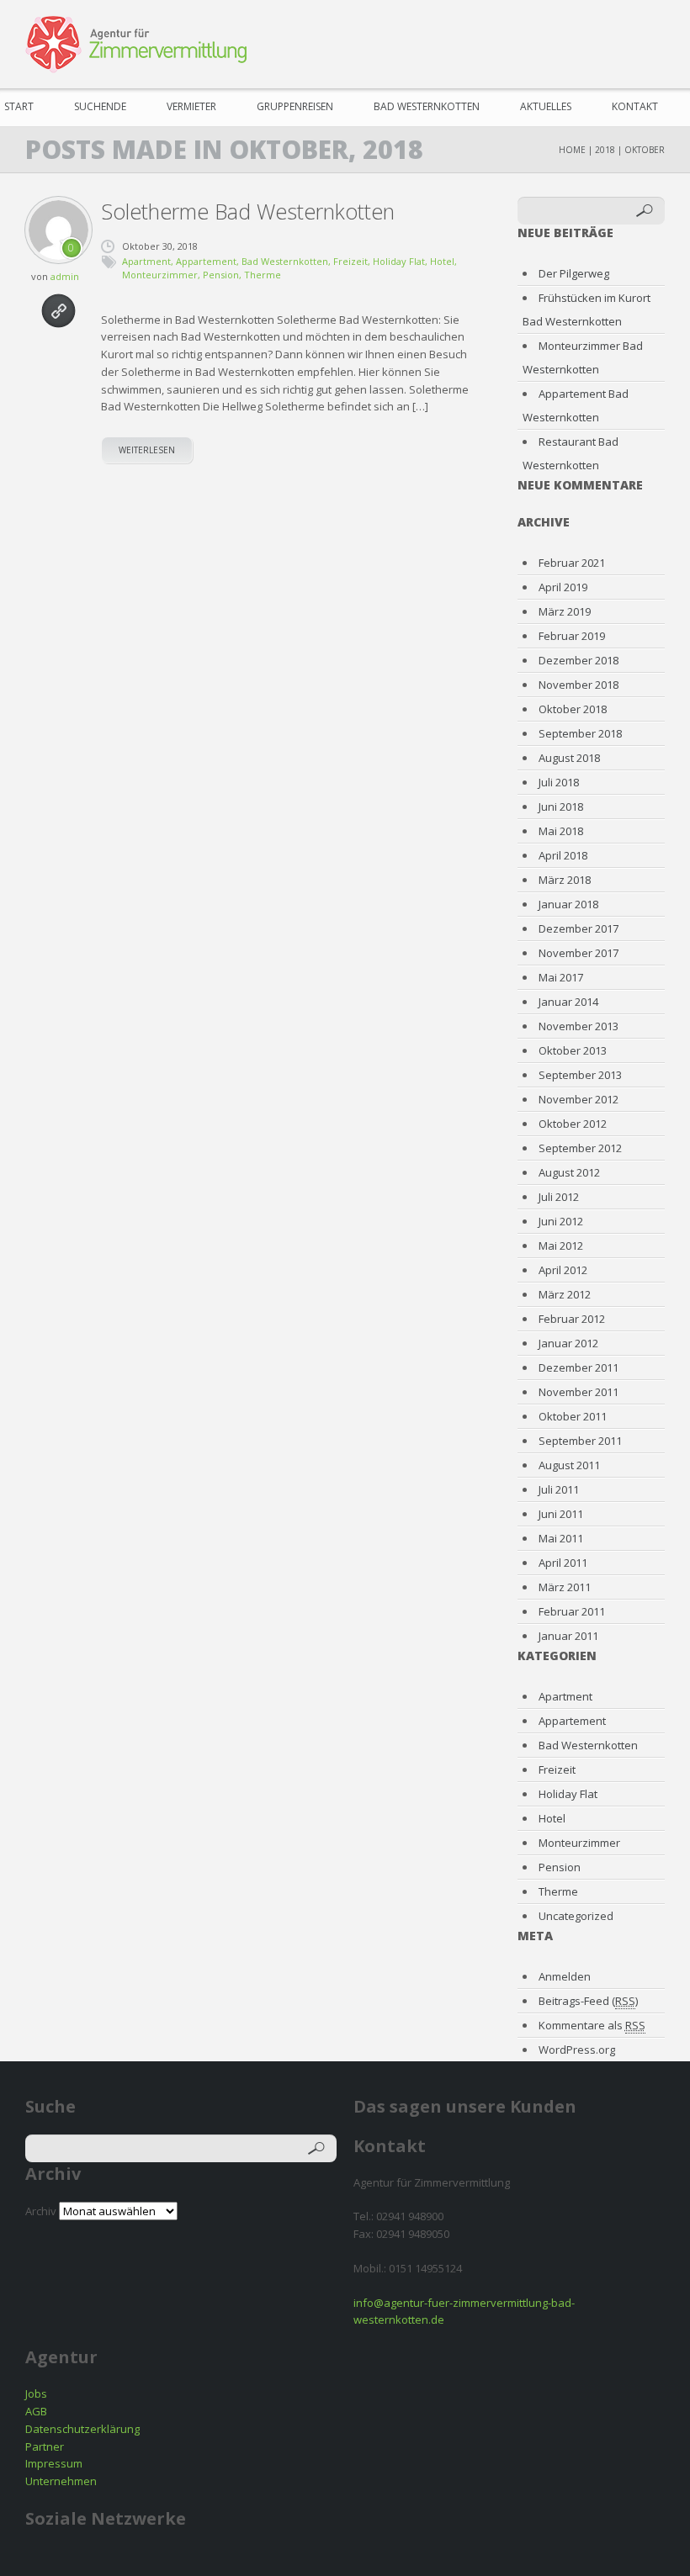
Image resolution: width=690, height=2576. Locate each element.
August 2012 (569, 1172)
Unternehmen (61, 2481)
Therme (263, 275)
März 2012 (565, 1294)
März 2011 (565, 1587)
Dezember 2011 (579, 1367)
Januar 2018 (568, 904)
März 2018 (565, 880)
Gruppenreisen (295, 106)
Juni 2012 (561, 1221)
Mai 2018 (561, 831)
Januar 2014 (568, 1002)
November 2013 (579, 1026)
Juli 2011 (559, 1489)
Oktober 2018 (573, 709)
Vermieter (191, 106)
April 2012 (563, 1270)
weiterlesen (147, 450)
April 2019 (563, 587)
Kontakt (635, 106)
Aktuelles (546, 106)
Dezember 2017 (579, 928)
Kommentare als (592, 2025)
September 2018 (580, 733)
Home (572, 150)
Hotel (442, 261)
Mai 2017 (561, 977)
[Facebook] (554, 42)
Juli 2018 (559, 782)
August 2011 (569, 1465)
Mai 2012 (561, 1246)
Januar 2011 (568, 1636)
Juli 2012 (559, 1197)
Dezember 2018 (579, 660)
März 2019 (565, 611)
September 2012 (580, 1148)
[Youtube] (618, 42)
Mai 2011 (561, 1538)
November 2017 (579, 953)
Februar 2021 (572, 563)
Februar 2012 (572, 1319)
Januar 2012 (568, 1343)
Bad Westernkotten (427, 106)
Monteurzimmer (160, 275)
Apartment (146, 261)
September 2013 (580, 1075)
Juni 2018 (561, 807)
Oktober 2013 (573, 1050)
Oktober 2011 (573, 1416)
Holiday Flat (399, 261)
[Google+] (650, 42)
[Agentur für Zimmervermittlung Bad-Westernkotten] (136, 45)
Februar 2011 (572, 1611)
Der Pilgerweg (574, 273)
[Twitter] (586, 42)
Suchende (100, 106)
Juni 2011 (561, 1514)
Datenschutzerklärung (82, 2429)
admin (65, 276)
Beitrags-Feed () (588, 2001)
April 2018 (563, 855)
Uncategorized (576, 1916)
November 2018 (579, 685)
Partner (45, 2446)
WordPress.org (577, 2050)
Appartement (206, 261)
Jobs (36, 2394)
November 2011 (579, 1392)
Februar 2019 (572, 636)
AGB (36, 2411)
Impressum (54, 2463)
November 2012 (579, 1099)
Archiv (41, 2211)
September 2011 (580, 1441)
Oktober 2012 (573, 1124)
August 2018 (569, 758)
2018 (605, 150)
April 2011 (563, 1563)
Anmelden (565, 1976)
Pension (221, 275)
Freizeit (350, 261)
